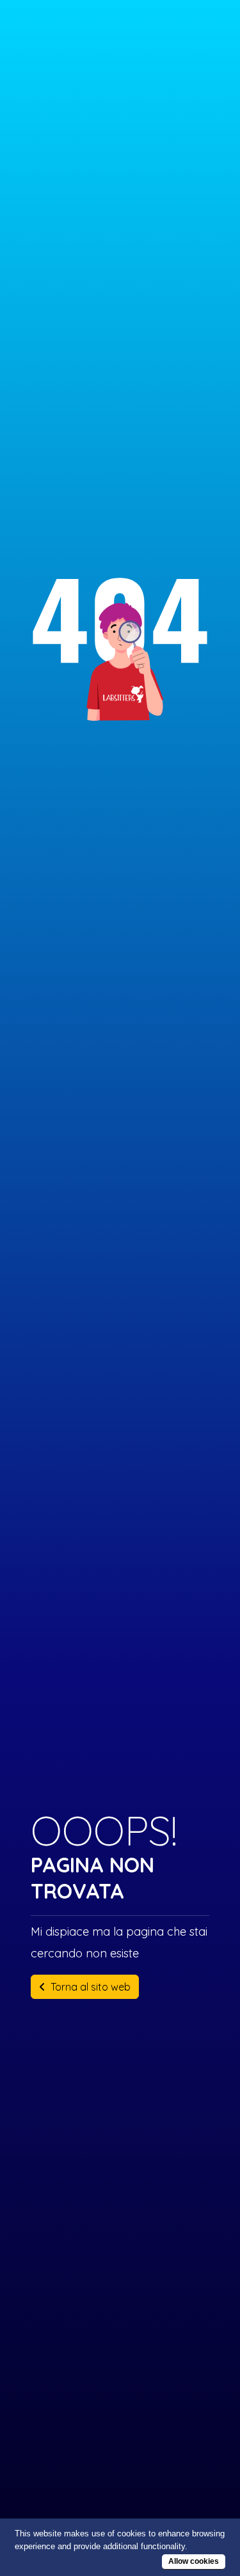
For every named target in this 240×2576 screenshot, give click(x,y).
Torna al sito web (91, 1987)
